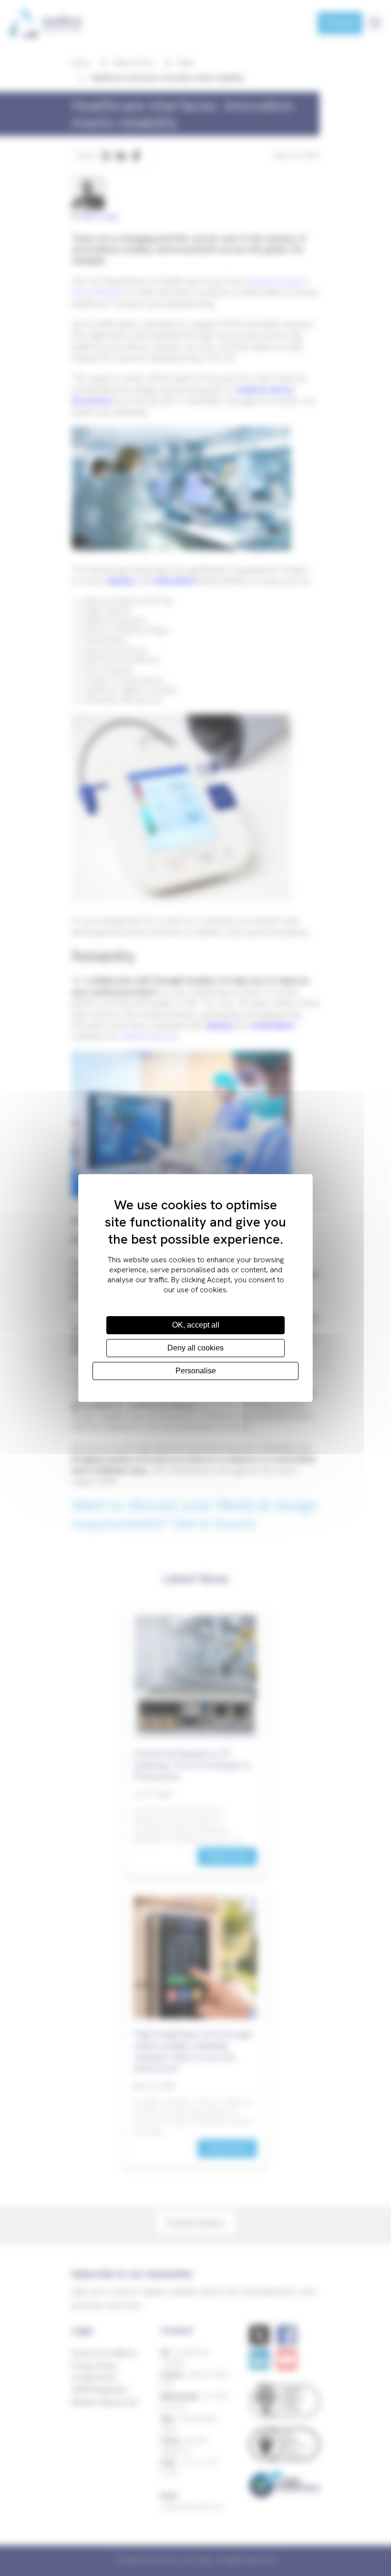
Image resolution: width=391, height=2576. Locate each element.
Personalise (196, 1371)
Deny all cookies (195, 1348)
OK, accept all (196, 1325)
